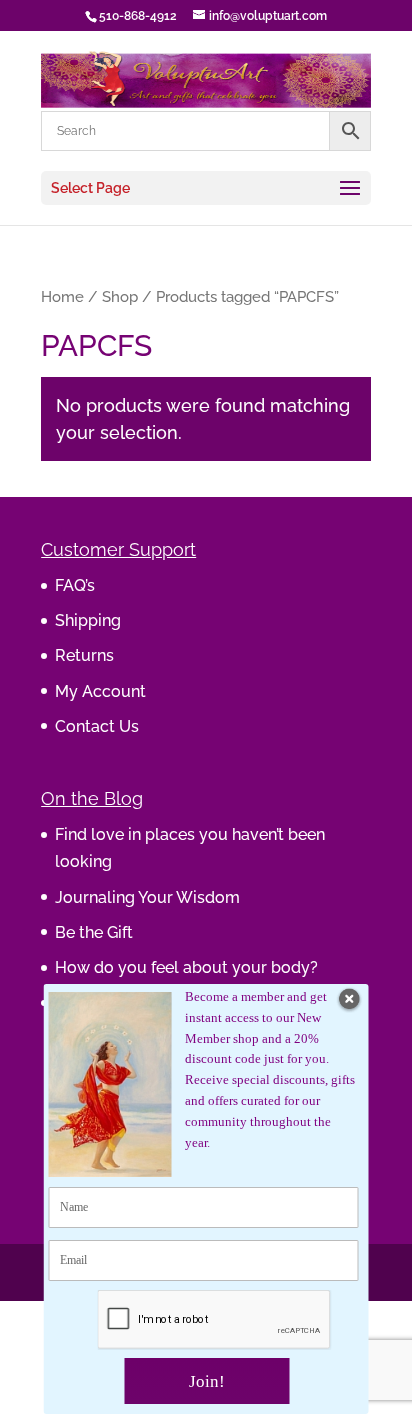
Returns (84, 655)
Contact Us (97, 726)
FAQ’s (75, 585)
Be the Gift (94, 932)
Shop (120, 296)
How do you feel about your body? (186, 967)
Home (62, 296)
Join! (207, 1381)
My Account (100, 691)
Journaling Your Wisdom (147, 897)
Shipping (88, 620)
